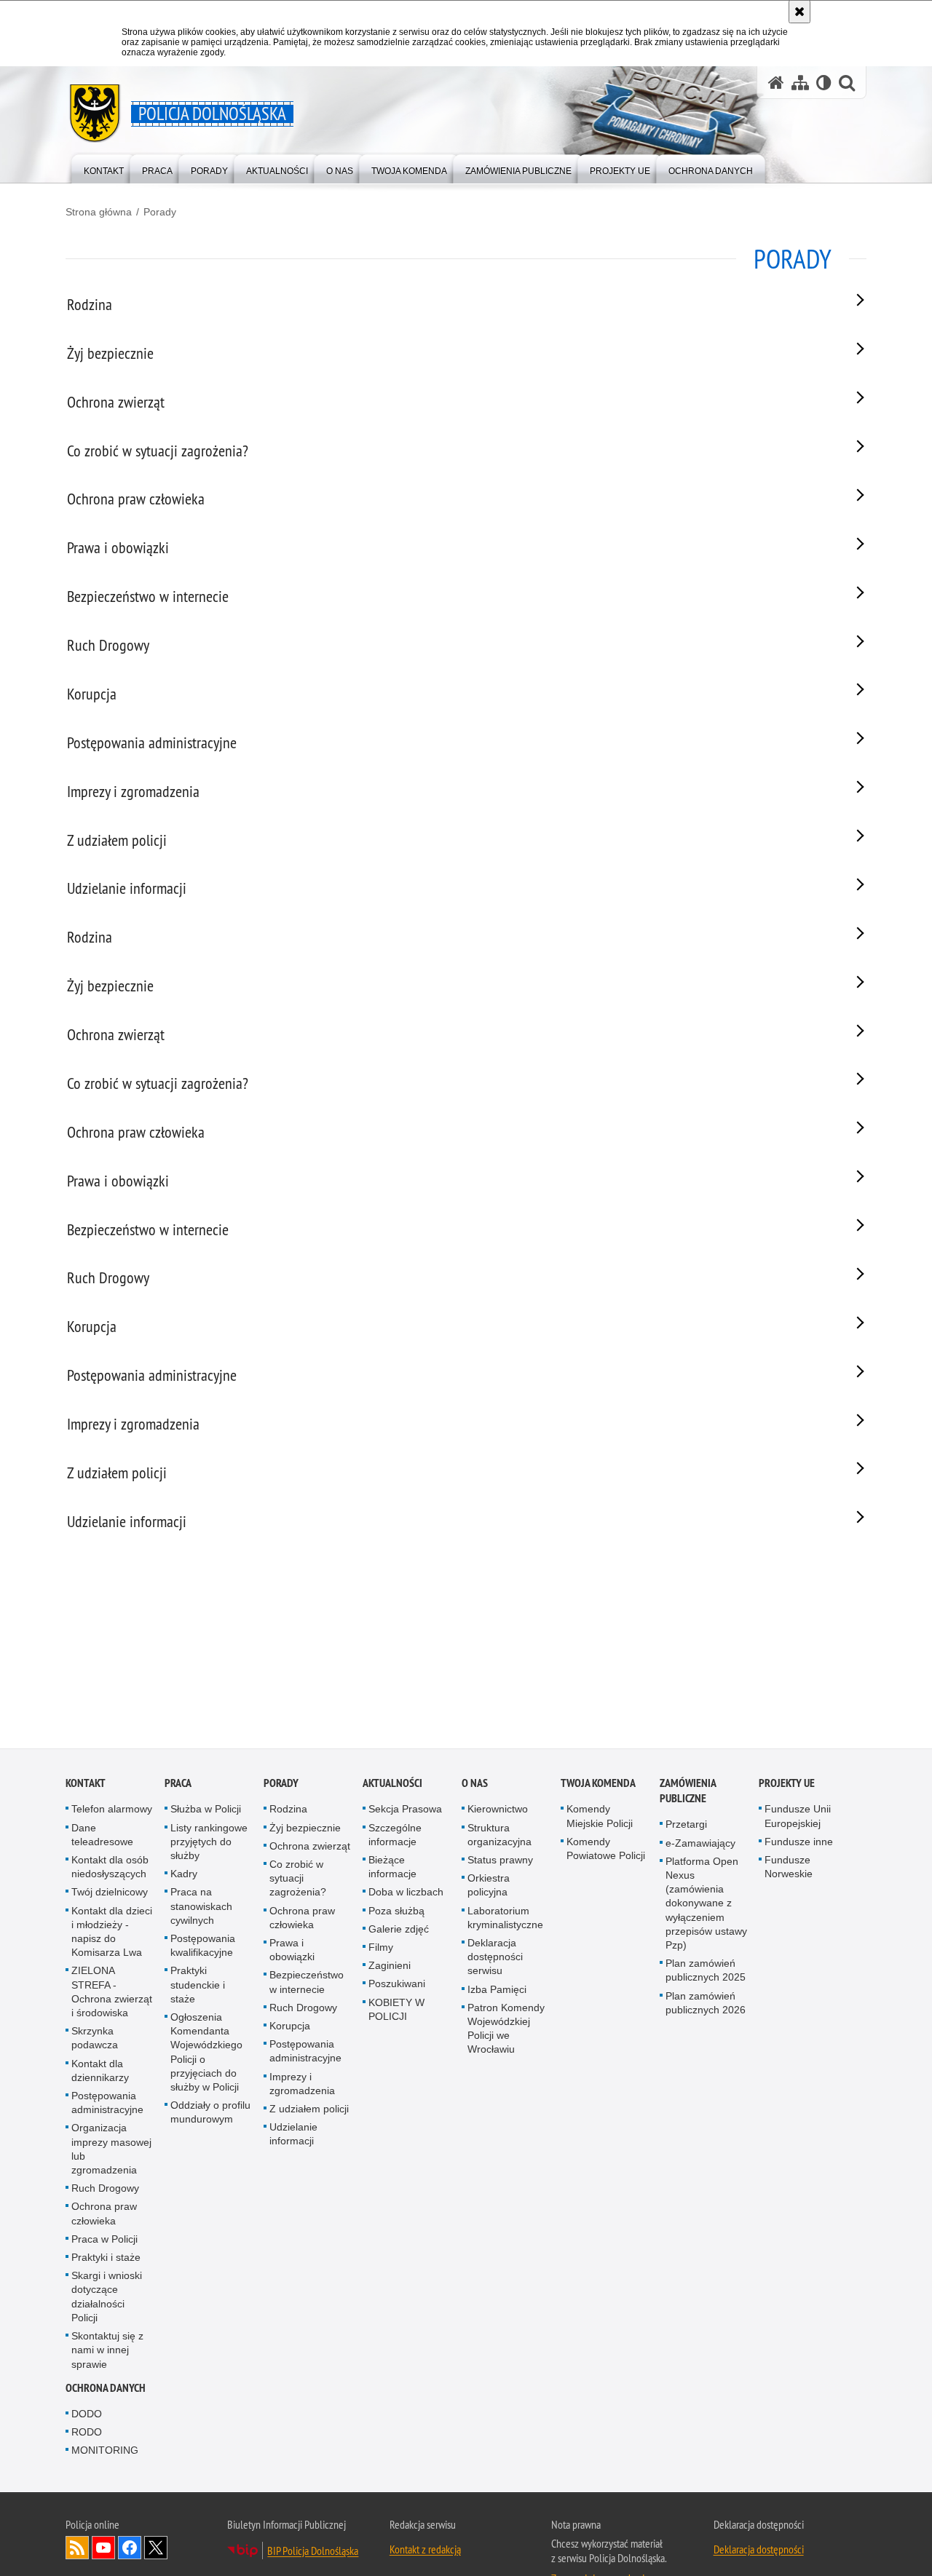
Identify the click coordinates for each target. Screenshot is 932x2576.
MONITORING (105, 2453)
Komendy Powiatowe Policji (606, 1851)
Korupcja (290, 2029)
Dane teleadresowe (102, 1838)
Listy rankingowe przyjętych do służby (209, 1844)
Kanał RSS (77, 2551)
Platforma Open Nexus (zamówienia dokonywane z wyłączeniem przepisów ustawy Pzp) (706, 1906)
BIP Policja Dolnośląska (313, 2553)
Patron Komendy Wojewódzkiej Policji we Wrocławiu (506, 2032)
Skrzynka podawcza (95, 2041)
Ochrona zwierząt (310, 1849)
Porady (160, 212)
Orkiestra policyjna (489, 1888)
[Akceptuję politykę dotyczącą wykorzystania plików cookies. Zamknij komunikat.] (799, 12)
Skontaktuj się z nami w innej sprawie (107, 2353)
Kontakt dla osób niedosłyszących (110, 1870)
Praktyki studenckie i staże (198, 1987)
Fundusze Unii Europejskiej (798, 1819)
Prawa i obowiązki (292, 1953)
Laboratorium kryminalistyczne (505, 1921)
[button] (847, 83)
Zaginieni (390, 1968)
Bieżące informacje (392, 1870)
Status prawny (500, 1863)
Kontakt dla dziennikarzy (100, 2073)
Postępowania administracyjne (107, 2105)
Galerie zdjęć (399, 1932)
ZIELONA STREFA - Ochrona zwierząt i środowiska (112, 1994)
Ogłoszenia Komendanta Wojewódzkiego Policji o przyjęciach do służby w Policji (206, 2055)
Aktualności (392, 1786)
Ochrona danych (106, 2391)
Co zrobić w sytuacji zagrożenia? (298, 1881)
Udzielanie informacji (293, 2137)
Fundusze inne (799, 1844)
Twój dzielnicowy (110, 1895)
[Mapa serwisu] (800, 83)
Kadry (184, 1876)
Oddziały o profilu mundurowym (210, 2115)
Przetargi (686, 1827)
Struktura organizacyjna (499, 1838)
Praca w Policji (104, 2242)
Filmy (381, 1950)
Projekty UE (787, 1786)
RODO (87, 2435)
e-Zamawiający (700, 1846)
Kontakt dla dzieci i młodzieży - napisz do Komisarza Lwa (112, 1935)
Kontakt (86, 1786)
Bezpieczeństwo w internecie (307, 1985)
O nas (475, 1786)
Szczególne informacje (395, 1838)
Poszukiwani (397, 1986)
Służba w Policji (206, 1812)
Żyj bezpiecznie (305, 1831)
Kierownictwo (498, 1812)
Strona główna (99, 212)
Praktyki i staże (106, 2260)
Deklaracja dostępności (759, 2552)
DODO (87, 2417)
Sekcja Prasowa (405, 1812)
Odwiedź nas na (103, 2551)
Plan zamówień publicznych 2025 (706, 1973)
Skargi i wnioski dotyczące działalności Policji (107, 2299)
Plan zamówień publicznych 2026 (706, 2006)
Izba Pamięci (497, 1992)
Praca (178, 1786)
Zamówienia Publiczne (688, 1794)
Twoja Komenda (598, 1786)
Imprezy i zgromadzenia (302, 2086)
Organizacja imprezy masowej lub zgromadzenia (111, 2152)
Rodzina (288, 1812)
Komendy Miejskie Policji (600, 1819)
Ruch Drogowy (105, 2191)
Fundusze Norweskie (789, 1870)
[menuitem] (104, 168)
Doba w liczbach (406, 1895)
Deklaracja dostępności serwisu (495, 1959)
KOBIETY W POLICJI (396, 2012)
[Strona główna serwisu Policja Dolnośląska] (776, 83)
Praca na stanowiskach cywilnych (201, 1909)
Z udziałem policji (309, 2112)
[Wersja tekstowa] (824, 83)
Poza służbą (396, 1914)
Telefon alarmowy (112, 1812)
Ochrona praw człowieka (104, 2216)
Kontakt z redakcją (425, 2552)
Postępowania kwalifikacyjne (203, 1948)
